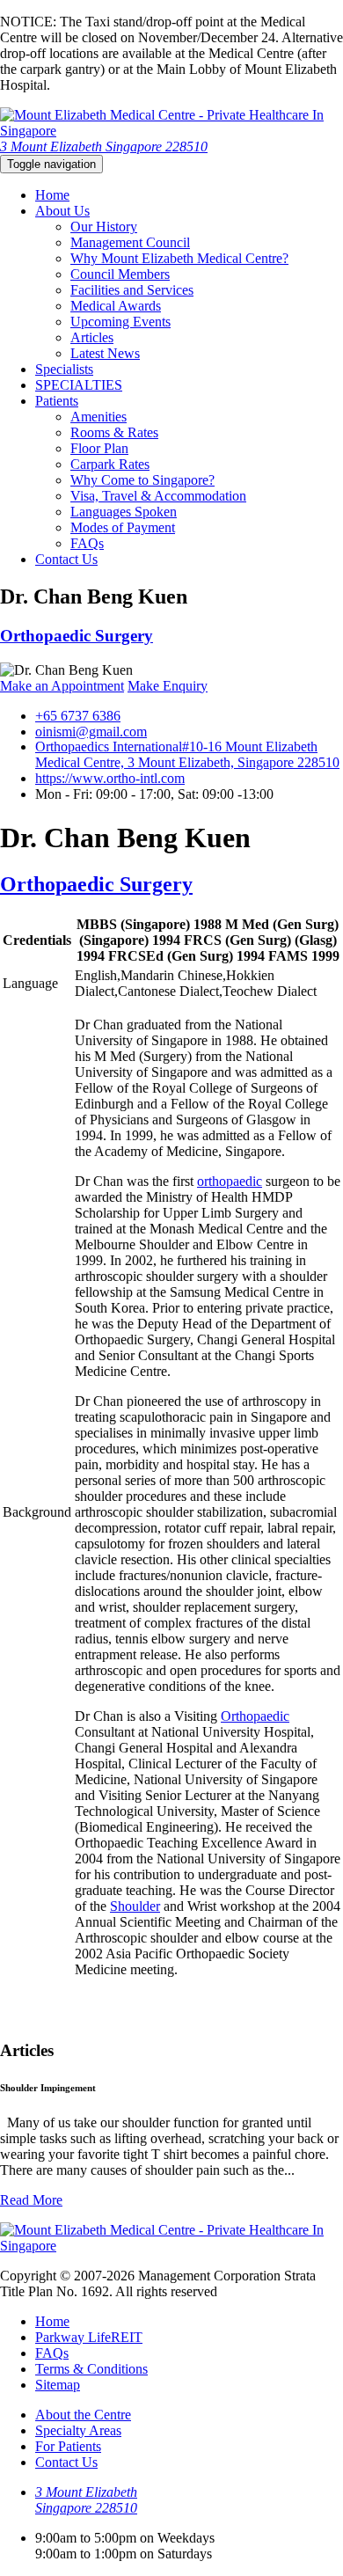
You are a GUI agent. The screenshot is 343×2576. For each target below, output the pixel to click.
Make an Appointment (62, 686)
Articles (92, 337)
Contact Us (66, 559)
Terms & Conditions (91, 2369)
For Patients (68, 2446)
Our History (104, 227)
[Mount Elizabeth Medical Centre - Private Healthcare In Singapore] (171, 131)
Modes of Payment (123, 527)
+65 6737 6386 (78, 716)
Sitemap (58, 2385)
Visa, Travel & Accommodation (158, 496)
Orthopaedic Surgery (77, 636)
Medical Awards (116, 306)
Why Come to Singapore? (142, 480)
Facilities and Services (132, 290)
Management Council (130, 242)
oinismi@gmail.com (91, 732)
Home (52, 195)
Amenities (99, 417)
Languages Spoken (124, 512)
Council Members (120, 274)
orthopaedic (230, 1181)
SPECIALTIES (79, 385)
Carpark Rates (110, 464)
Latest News (105, 353)
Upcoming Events (120, 322)
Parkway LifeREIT (89, 2337)
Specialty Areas (78, 2430)
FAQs (87, 543)
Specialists (64, 369)
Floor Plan (99, 448)
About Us (62, 211)
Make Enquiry (168, 686)
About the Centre (83, 2415)
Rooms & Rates (114, 432)
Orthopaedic (255, 1716)
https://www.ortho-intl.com (110, 778)
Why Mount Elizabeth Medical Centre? (179, 258)
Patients (57, 401)
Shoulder (135, 1906)
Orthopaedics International (187, 754)
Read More (31, 2200)
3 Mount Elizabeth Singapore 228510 (104, 146)
